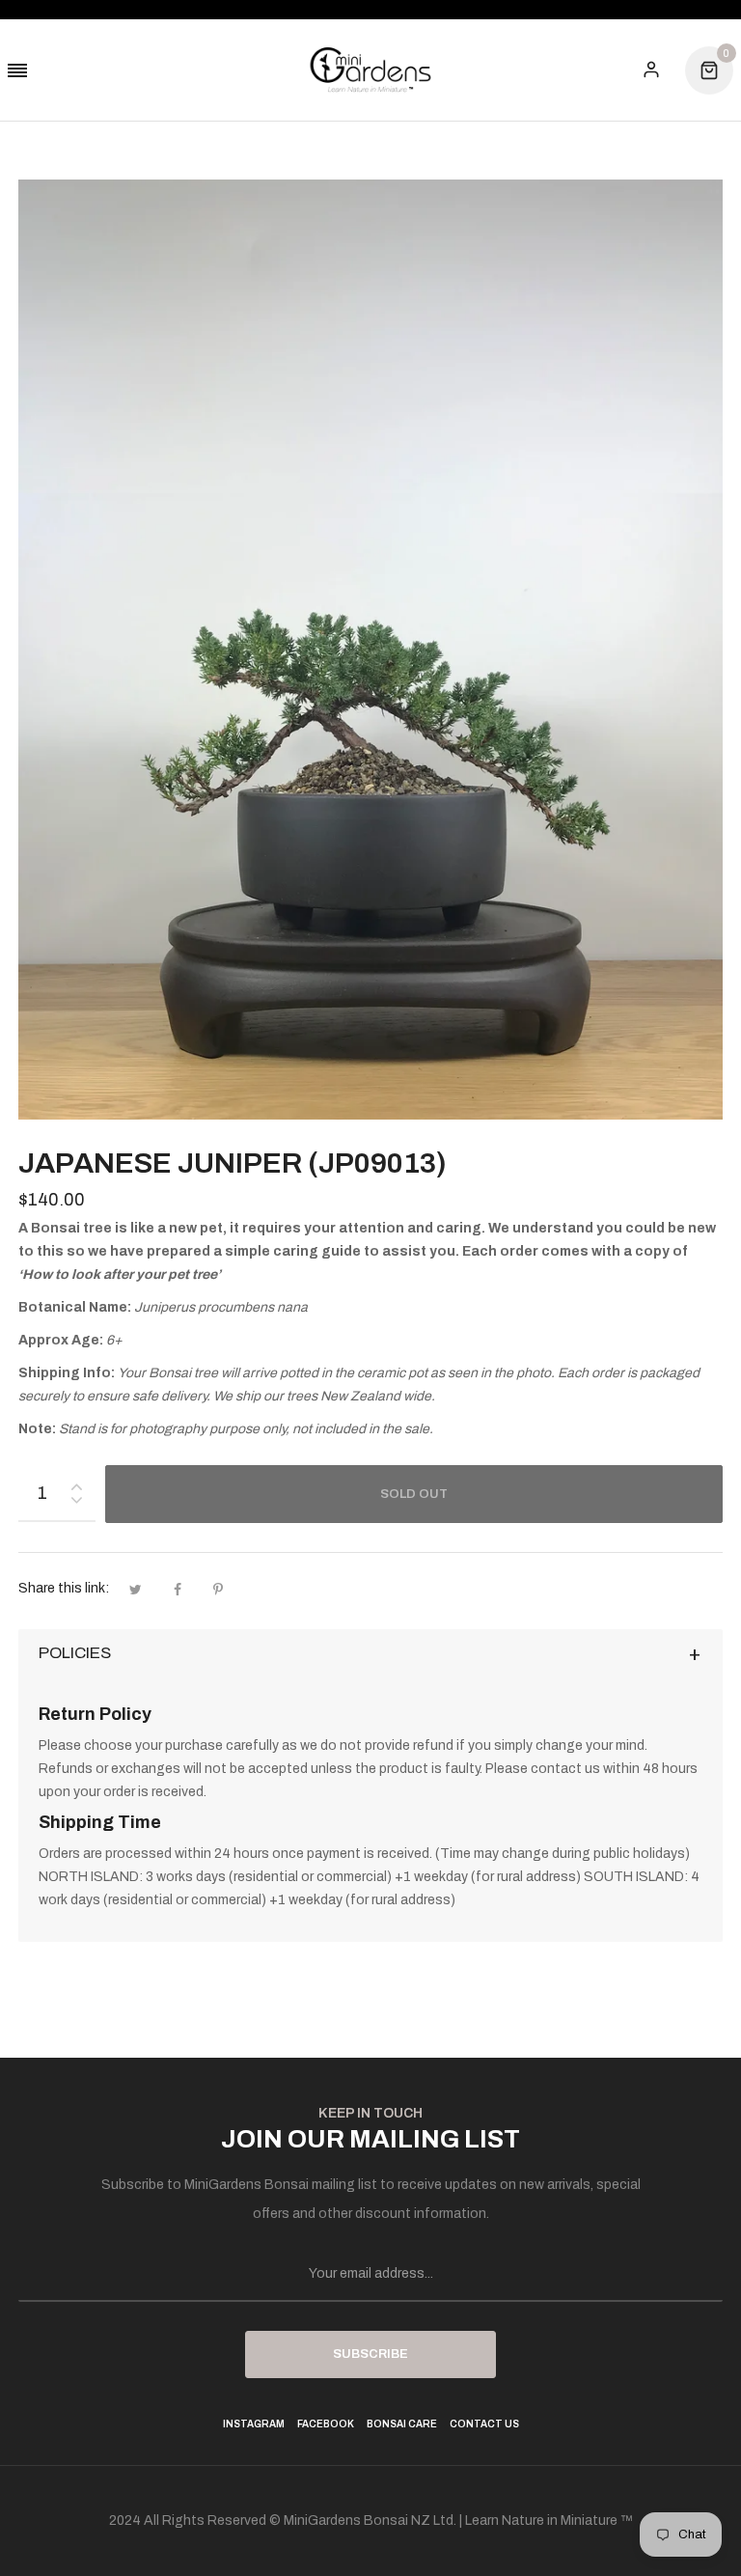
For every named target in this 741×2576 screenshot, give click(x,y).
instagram (254, 2424)
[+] (76, 1483)
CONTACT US (484, 2424)
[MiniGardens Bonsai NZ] (370, 70)
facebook (326, 2424)
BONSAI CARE (402, 2424)
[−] (76, 1503)
